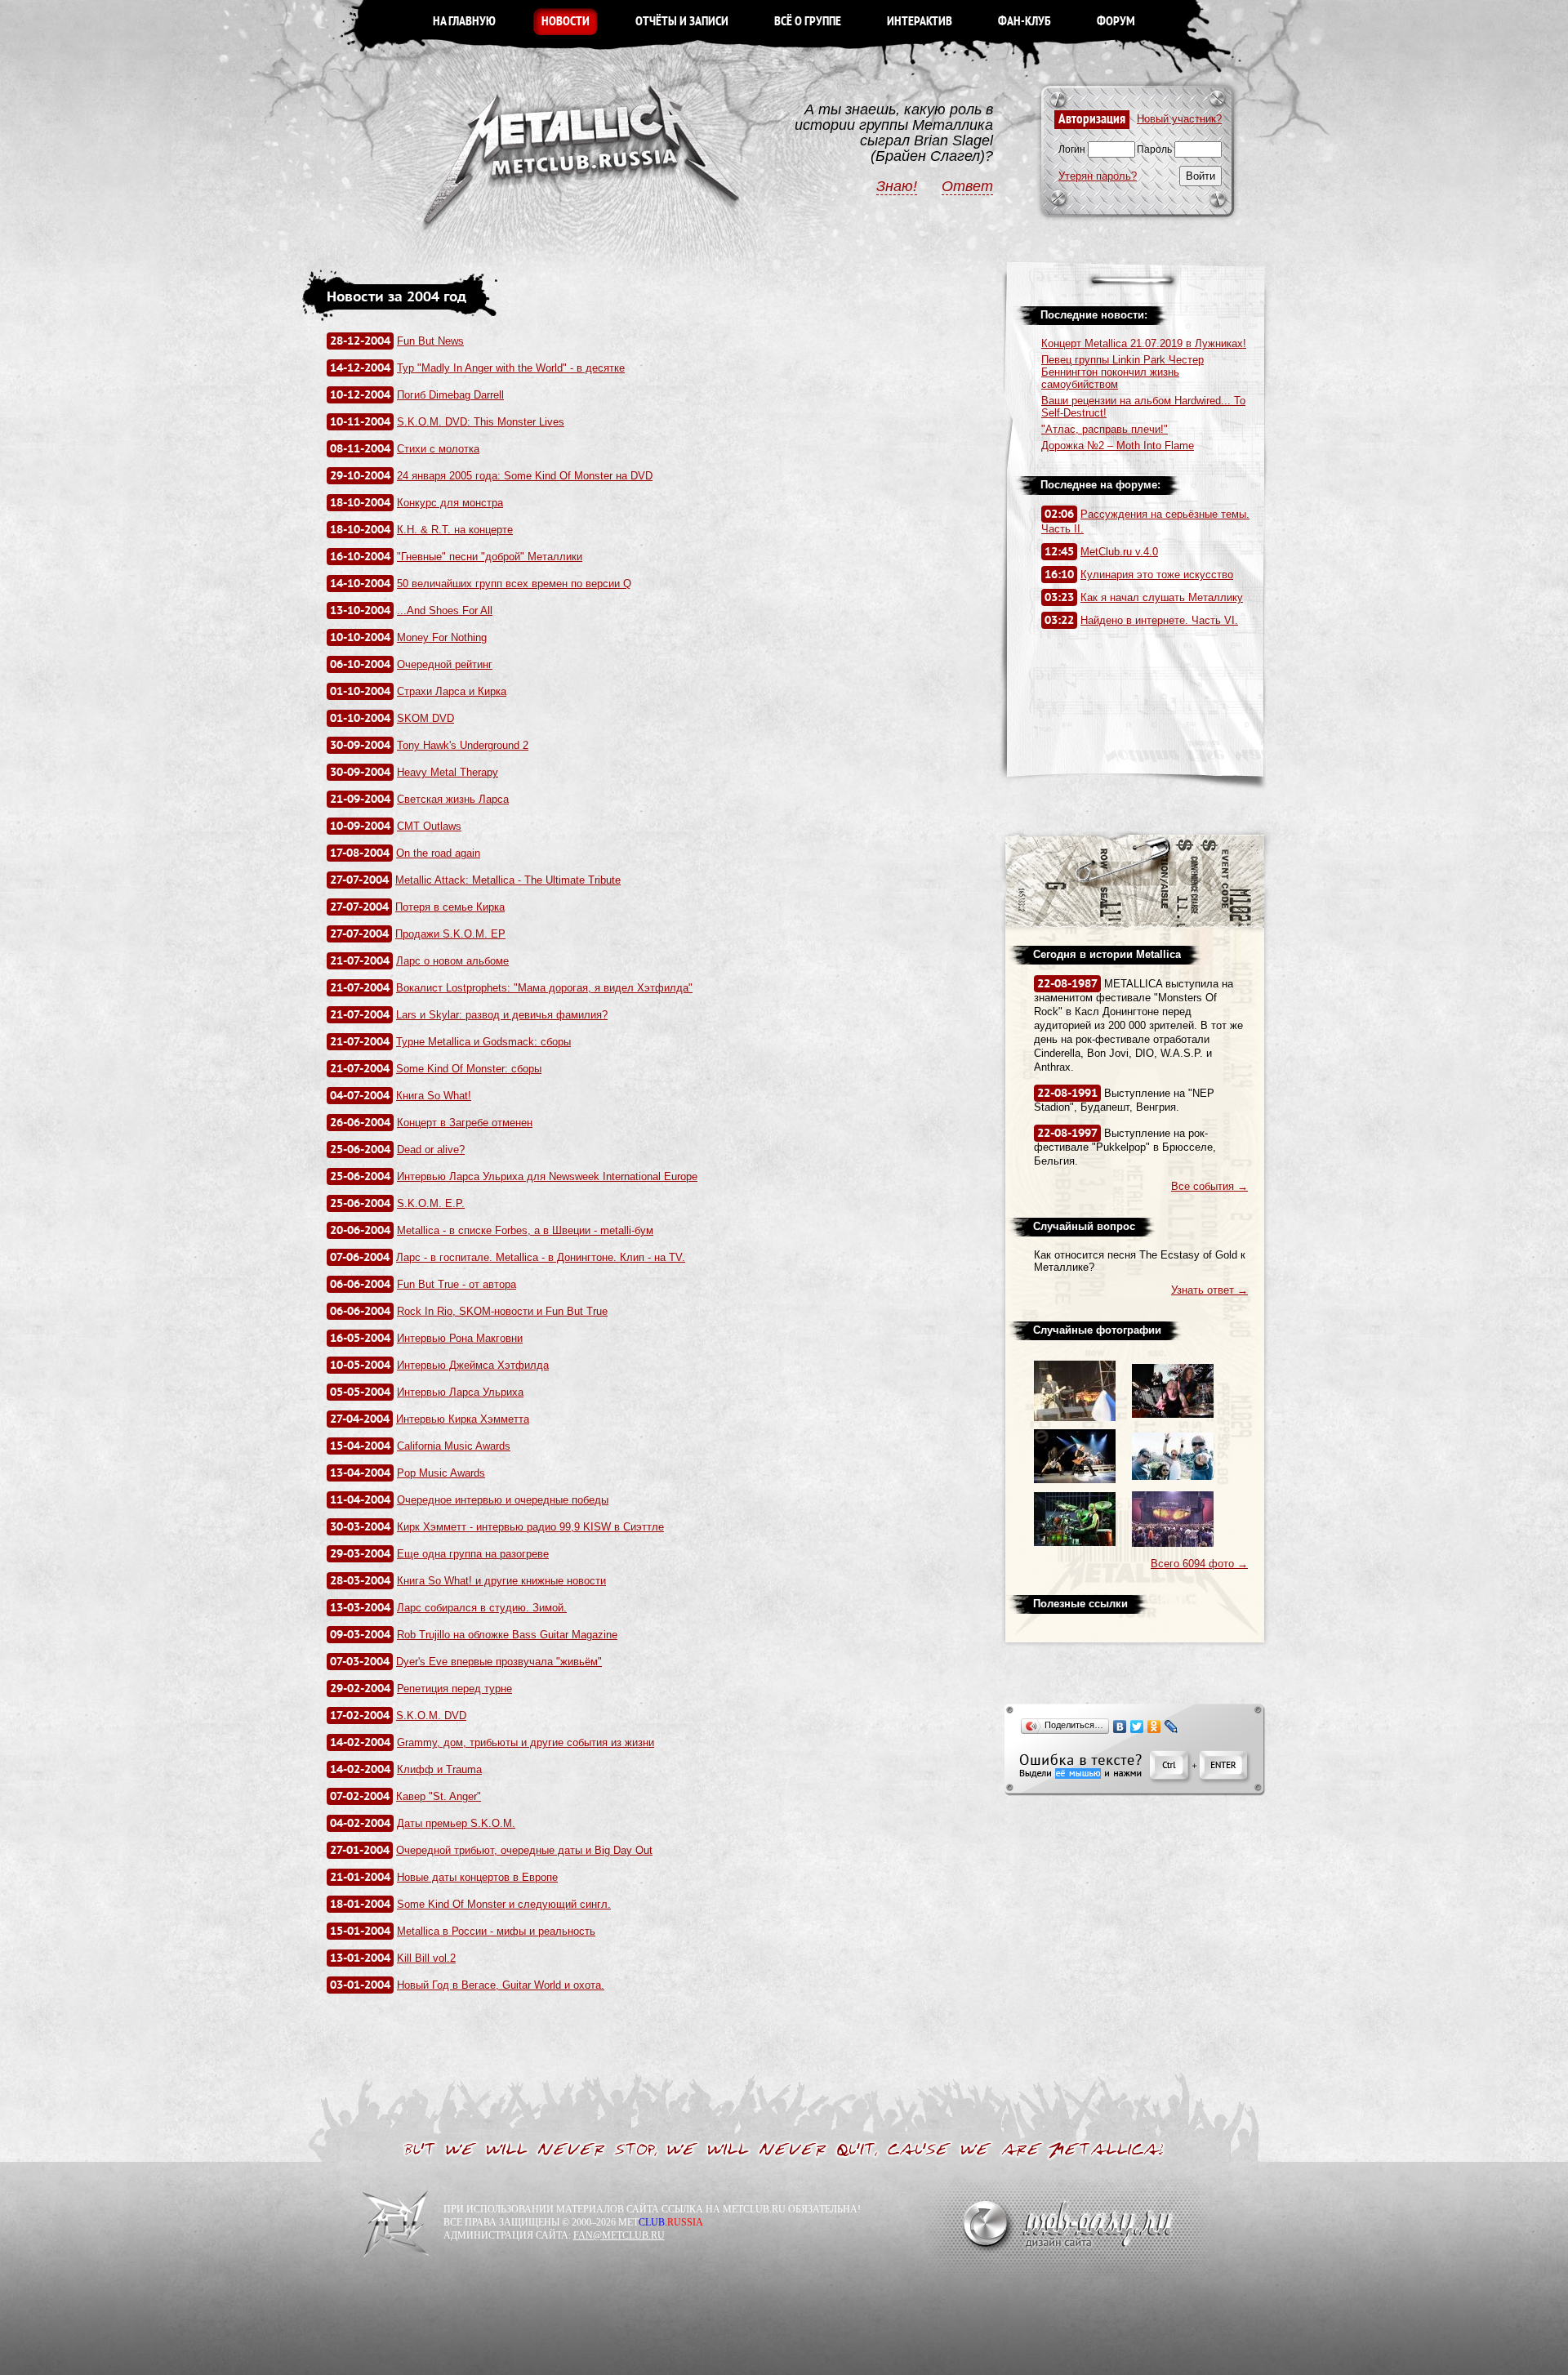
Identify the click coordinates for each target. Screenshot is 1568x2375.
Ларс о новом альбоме (452, 961)
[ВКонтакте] (1120, 1727)
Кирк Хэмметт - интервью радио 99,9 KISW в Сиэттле (530, 1527)
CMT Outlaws (429, 826)
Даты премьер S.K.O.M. (456, 1823)
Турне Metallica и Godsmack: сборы (483, 1042)
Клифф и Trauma (439, 1769)
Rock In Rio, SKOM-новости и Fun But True (502, 1311)
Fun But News (430, 341)
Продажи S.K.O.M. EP (450, 934)
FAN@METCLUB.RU (619, 2235)
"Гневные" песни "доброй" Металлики (490, 557)
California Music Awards (454, 1446)
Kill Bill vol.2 (426, 1958)
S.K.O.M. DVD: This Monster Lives (481, 422)
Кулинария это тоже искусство (1157, 575)
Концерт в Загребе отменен (465, 1123)
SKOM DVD (425, 718)
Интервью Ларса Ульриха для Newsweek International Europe (547, 1176)
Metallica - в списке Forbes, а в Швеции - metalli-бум (525, 1230)
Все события (1209, 1186)
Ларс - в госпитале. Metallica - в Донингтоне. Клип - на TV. (541, 1257)
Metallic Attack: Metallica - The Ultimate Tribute (508, 880)
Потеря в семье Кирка (450, 907)
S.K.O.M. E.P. (431, 1203)
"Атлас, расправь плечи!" (1105, 429)
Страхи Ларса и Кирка (452, 691)
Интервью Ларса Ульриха (460, 1392)
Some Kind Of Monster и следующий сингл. (504, 1904)
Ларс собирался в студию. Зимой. (482, 1608)
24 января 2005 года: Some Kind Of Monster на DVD (525, 476)
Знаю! (897, 186)
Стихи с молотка (438, 449)
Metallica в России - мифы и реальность (496, 1931)
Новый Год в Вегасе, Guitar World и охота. (501, 1985)
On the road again (438, 853)
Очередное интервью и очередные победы (503, 1500)
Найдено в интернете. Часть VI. (1159, 620)
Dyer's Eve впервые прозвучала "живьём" (499, 1662)
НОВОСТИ (566, 22)
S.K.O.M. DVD (431, 1716)
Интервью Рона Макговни (460, 1338)
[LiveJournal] (1172, 1727)
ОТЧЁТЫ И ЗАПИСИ (682, 22)
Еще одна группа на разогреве (473, 1554)
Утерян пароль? (1098, 176)
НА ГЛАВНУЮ (464, 22)
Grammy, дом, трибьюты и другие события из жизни (526, 1742)
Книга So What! (434, 1096)
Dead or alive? (431, 1150)
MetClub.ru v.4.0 (1119, 552)
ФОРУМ (1116, 22)
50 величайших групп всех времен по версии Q (514, 584)
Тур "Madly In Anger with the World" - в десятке (511, 368)
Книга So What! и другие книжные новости (501, 1581)
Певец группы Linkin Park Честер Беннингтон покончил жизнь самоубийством (1123, 372)
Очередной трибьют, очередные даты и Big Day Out (524, 1850)
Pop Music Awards (441, 1473)
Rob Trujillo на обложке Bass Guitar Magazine (507, 1635)
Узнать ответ (1209, 1290)
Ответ (967, 186)
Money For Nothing (442, 637)
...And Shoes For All (445, 610)
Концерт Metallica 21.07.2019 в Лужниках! (1144, 343)
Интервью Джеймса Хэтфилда (473, 1365)
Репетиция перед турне (454, 1689)
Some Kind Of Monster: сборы (469, 1069)
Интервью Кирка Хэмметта (463, 1419)
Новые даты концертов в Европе (477, 1877)
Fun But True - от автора (457, 1284)
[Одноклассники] (1154, 1727)
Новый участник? (1179, 119)
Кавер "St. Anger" (439, 1796)
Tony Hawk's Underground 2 (463, 745)
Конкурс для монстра (450, 503)
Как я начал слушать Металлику (1162, 597)
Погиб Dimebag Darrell (450, 395)
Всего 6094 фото (1199, 1564)
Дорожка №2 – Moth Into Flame (1118, 446)
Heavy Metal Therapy (448, 772)
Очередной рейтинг (445, 664)
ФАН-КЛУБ (1025, 22)
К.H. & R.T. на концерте (455, 530)
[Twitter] (1137, 1727)
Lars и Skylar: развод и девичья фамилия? (502, 1015)
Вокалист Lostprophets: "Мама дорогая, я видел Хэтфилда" (544, 988)
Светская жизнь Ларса (453, 799)
